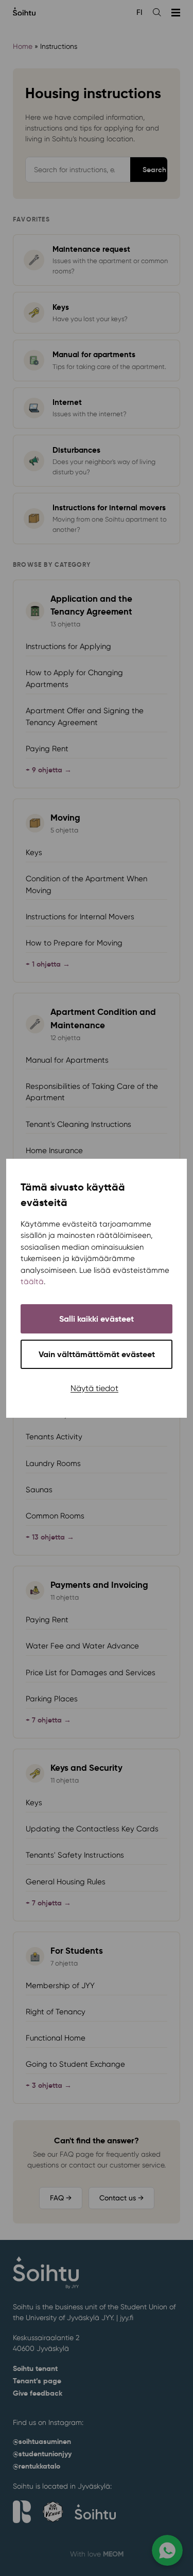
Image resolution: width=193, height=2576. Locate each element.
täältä (32, 1282)
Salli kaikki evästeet (97, 1319)
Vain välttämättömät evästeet (97, 1354)
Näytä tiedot (94, 1388)
